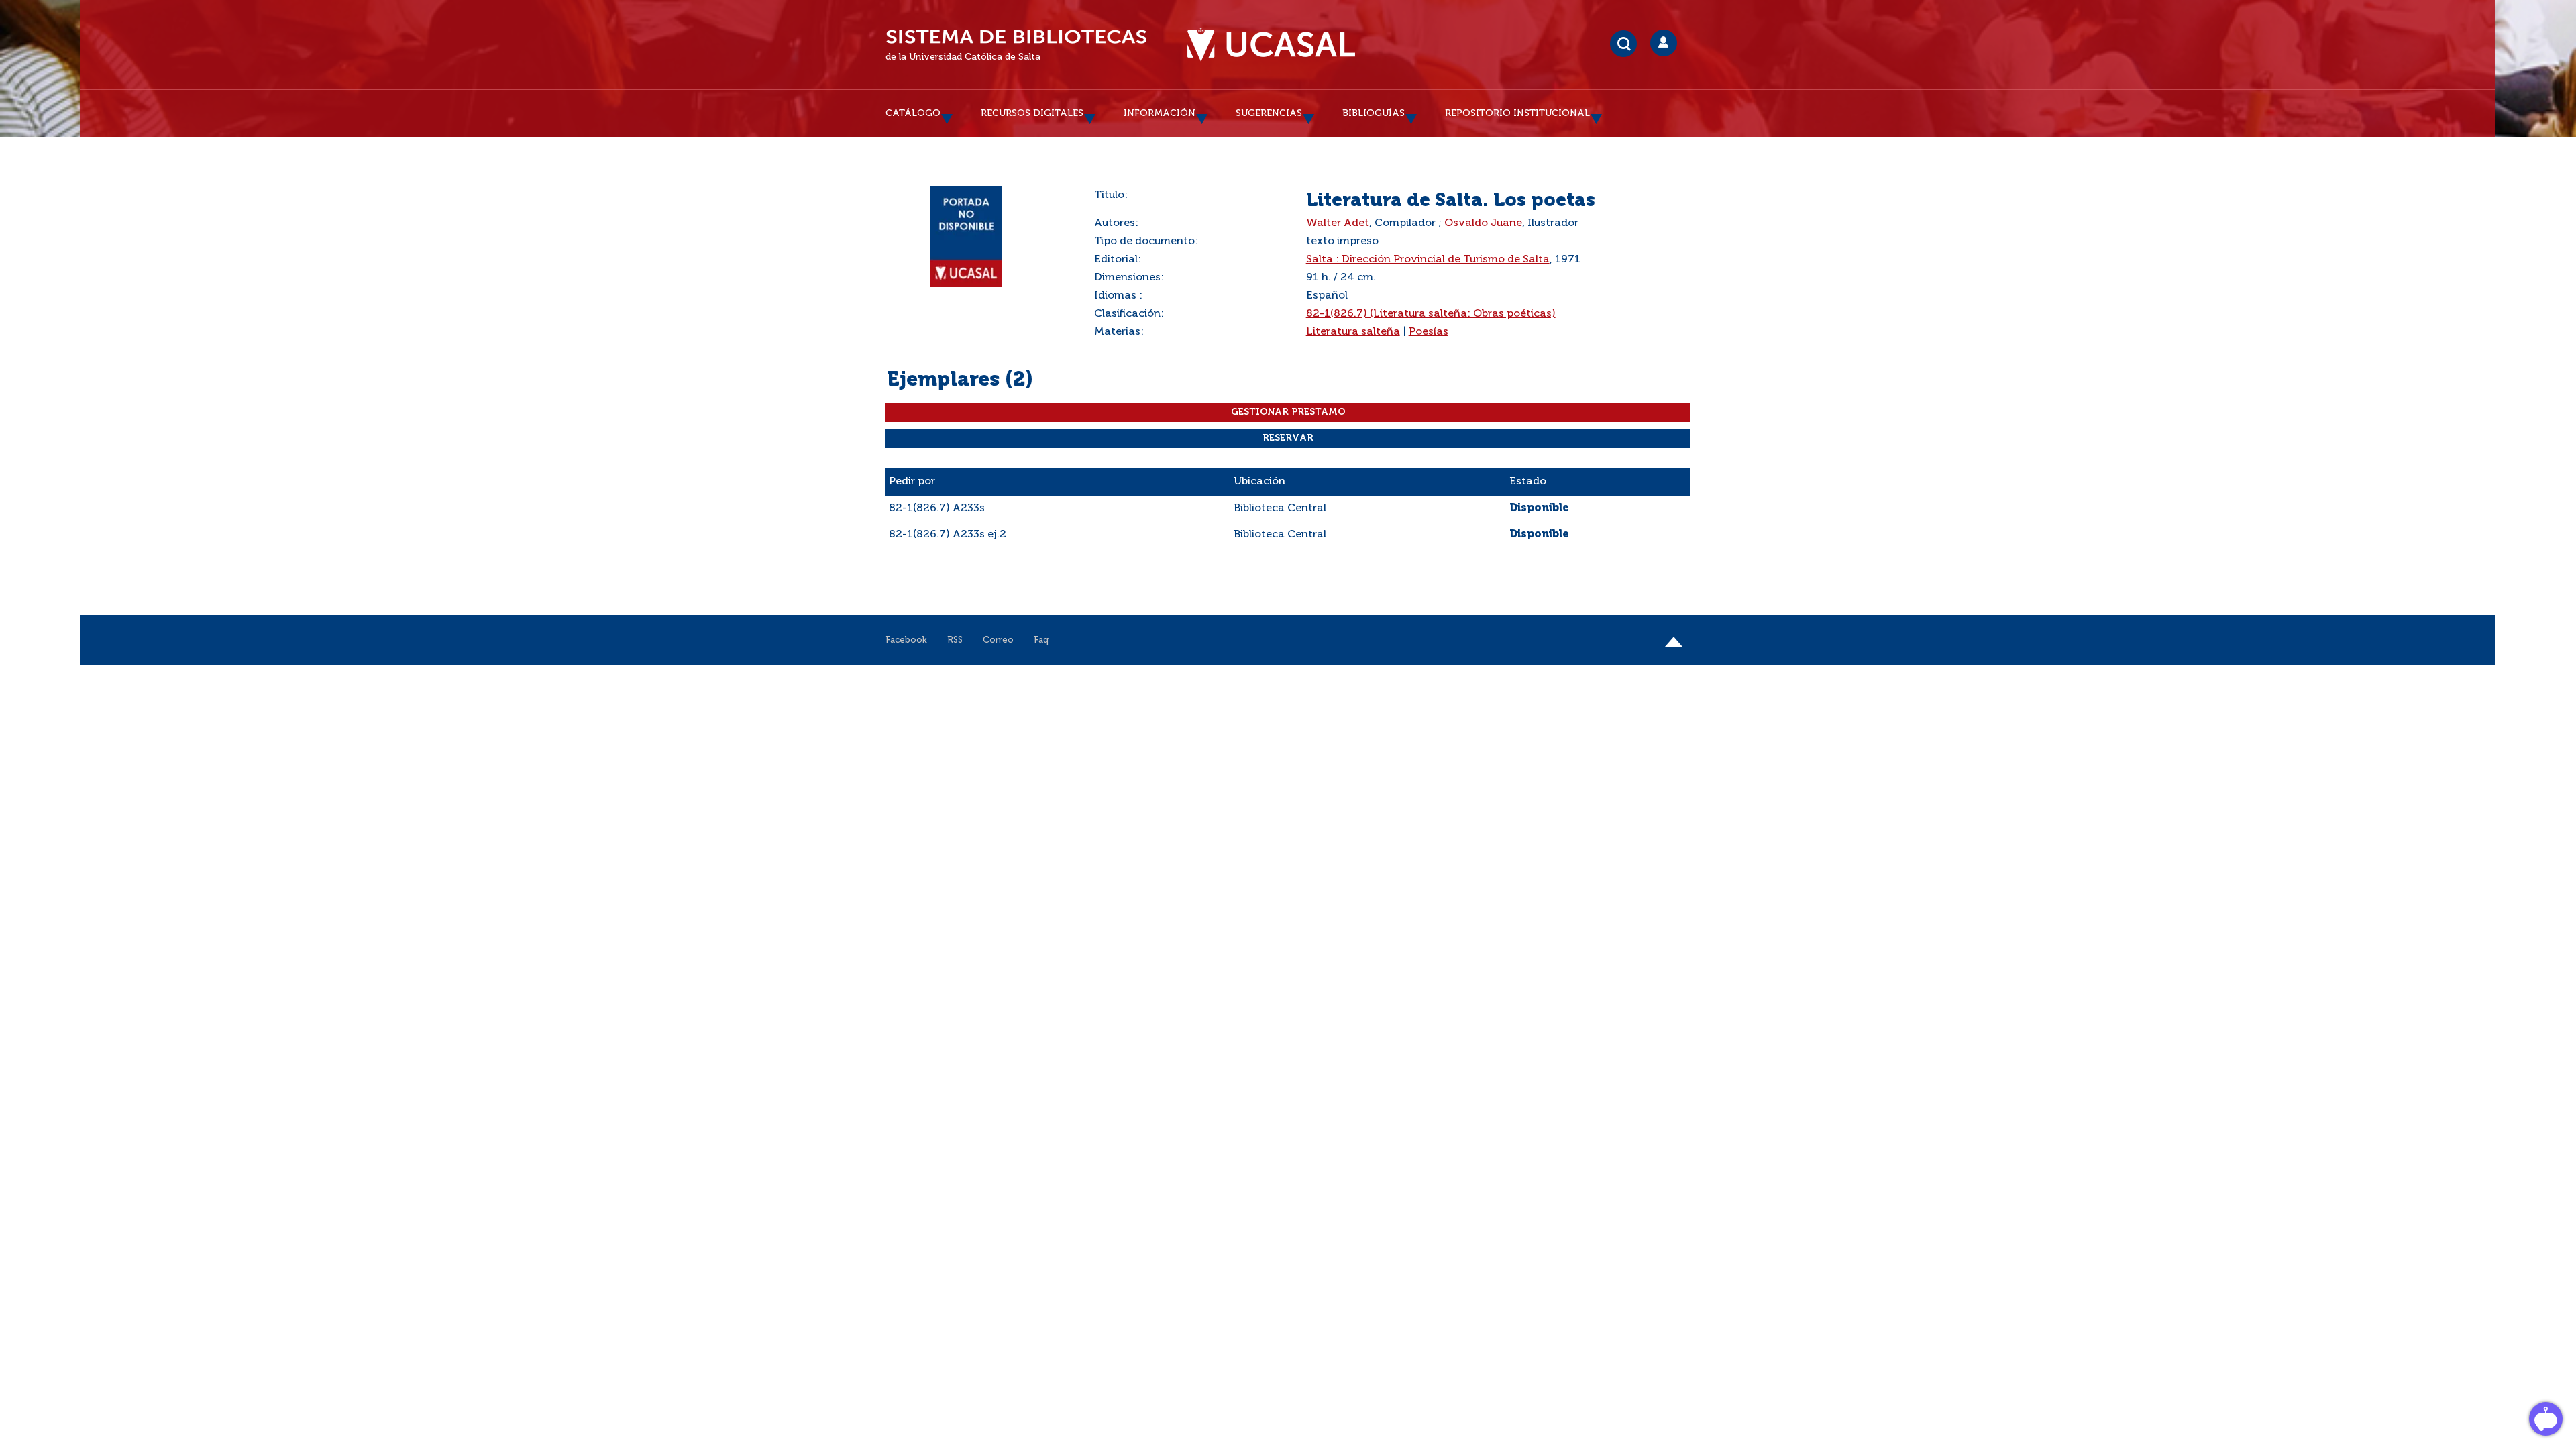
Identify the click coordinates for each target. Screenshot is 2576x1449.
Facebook (906, 640)
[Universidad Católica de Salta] (1271, 45)
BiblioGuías (1374, 113)
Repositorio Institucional (1517, 113)
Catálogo (913, 113)
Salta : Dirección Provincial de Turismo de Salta (1428, 260)
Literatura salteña (1353, 332)
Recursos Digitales (1032, 113)
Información (1160, 113)
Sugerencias (1269, 113)
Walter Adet (1338, 223)
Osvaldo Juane (1483, 223)
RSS (955, 640)
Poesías (1429, 332)
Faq (1041, 640)
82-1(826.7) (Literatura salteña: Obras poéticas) (1431, 314)
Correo (998, 640)
